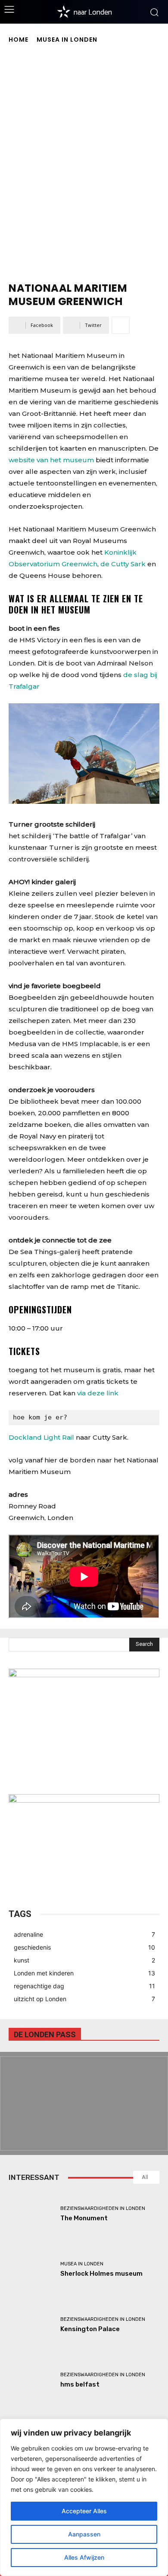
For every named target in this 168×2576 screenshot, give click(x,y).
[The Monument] (31, 2214)
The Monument (84, 2218)
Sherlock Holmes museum (101, 2274)
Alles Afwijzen (84, 2557)
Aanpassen (84, 2534)
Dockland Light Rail (41, 1437)
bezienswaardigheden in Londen (103, 2208)
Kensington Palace (90, 2329)
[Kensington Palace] (31, 2325)
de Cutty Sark (123, 564)
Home (19, 40)
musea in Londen (67, 40)
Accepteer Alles (84, 2511)
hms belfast (80, 2384)
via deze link (98, 1393)
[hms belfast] (31, 2380)
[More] (121, 325)
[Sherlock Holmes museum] (31, 2269)
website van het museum (51, 460)
